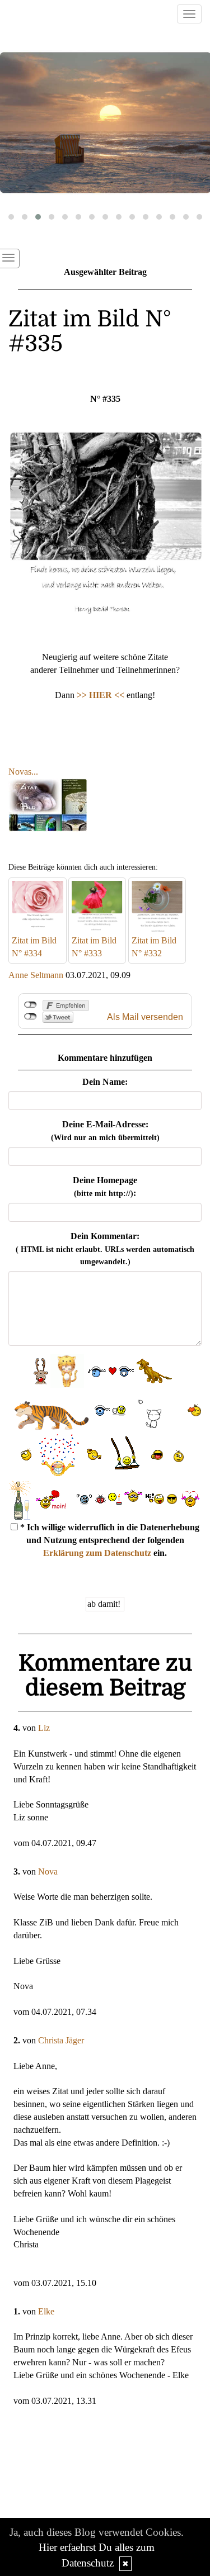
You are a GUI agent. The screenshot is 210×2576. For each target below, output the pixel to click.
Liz (44, 1728)
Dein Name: (105, 1082)
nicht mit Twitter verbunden (31, 1017)
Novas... (23, 772)
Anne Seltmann (36, 975)
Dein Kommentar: (105, 1249)
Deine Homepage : (105, 1187)
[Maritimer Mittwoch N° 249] (105, 123)
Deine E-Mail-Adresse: (105, 1131)
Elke (46, 2311)
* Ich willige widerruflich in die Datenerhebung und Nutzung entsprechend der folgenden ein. (109, 1540)
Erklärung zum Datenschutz (97, 1553)
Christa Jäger (61, 2040)
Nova (48, 1871)
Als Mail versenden (145, 1017)
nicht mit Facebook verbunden (31, 1005)
